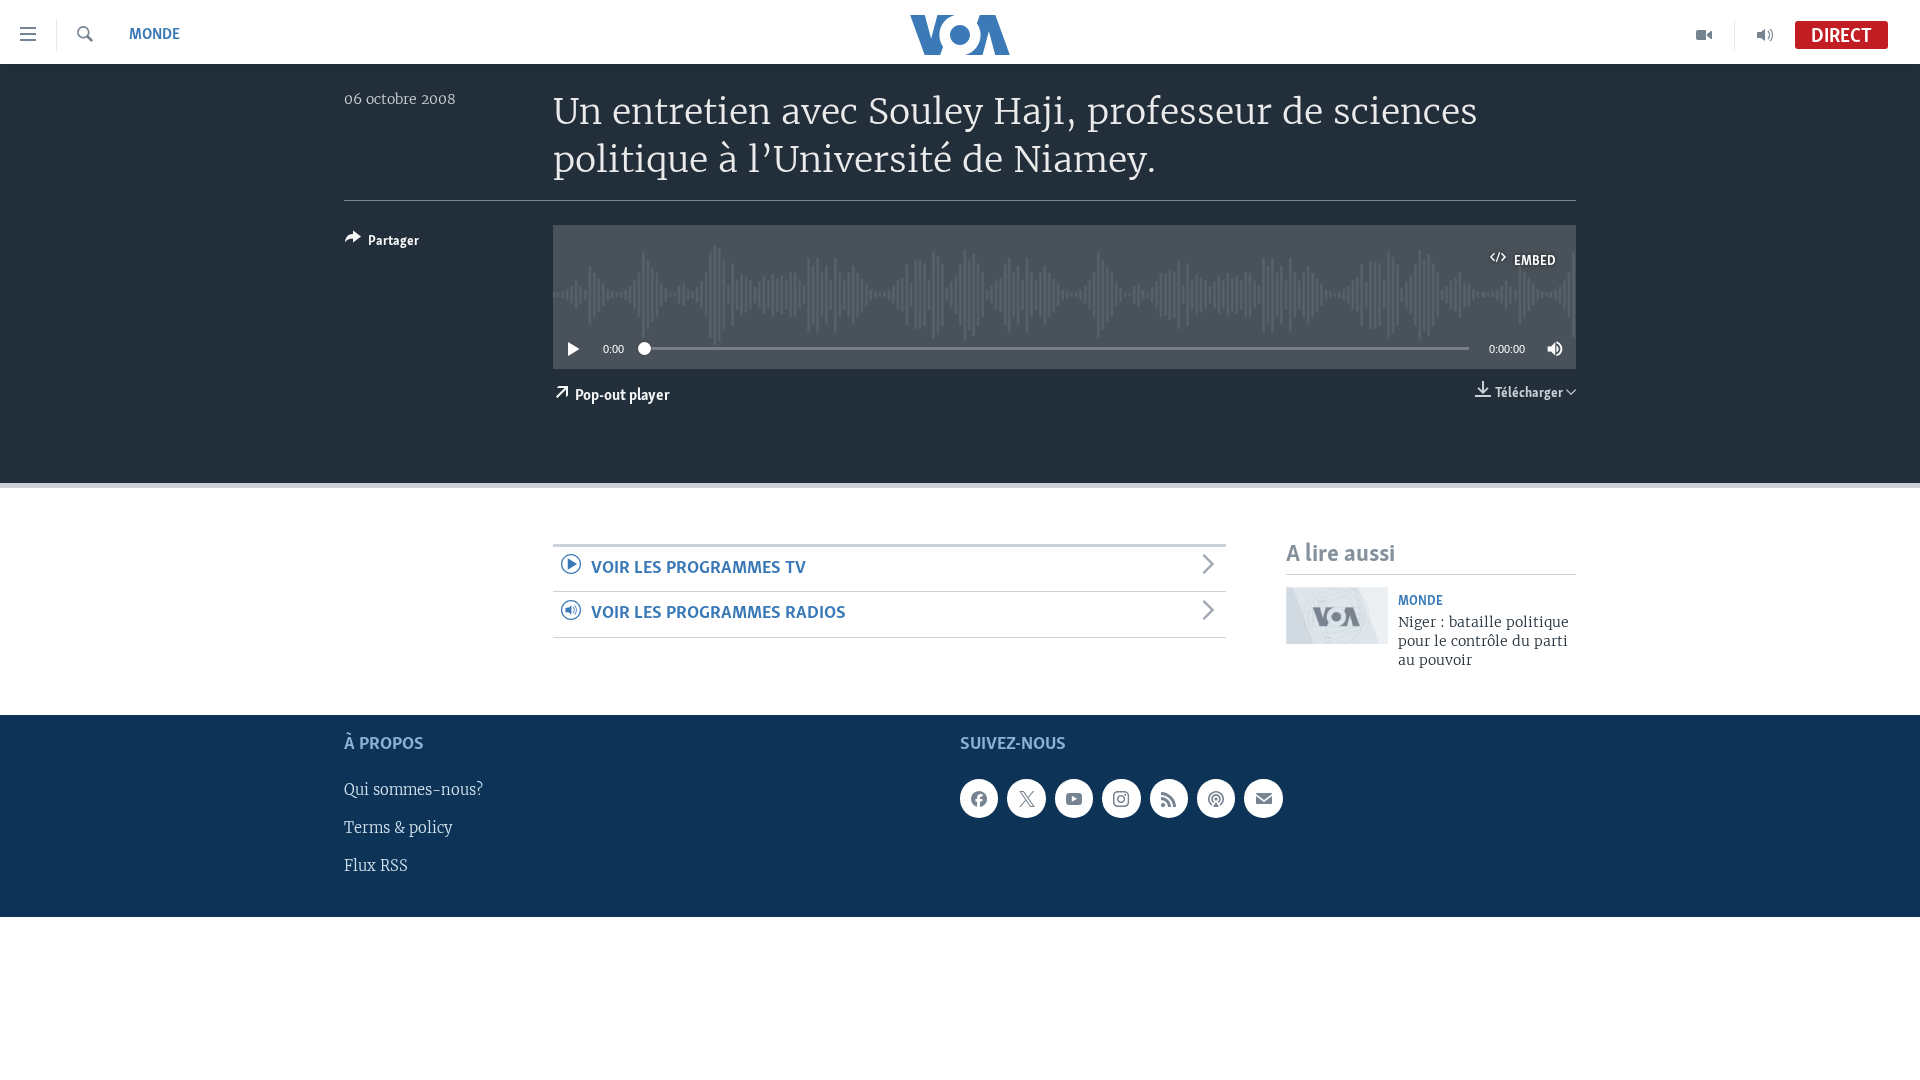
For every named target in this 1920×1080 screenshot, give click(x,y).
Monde (154, 35)
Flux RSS (376, 866)
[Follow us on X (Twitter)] (1026, 798)
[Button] (382, 244)
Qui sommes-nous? (413, 790)
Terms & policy (398, 828)
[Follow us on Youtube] (1074, 798)
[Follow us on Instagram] (1121, 798)
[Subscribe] (1263, 798)
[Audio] (1765, 35)
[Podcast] (1216, 798)
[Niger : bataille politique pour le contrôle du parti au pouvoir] (1337, 615)
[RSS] (1169, 798)
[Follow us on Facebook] (979, 798)
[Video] (1704, 35)
